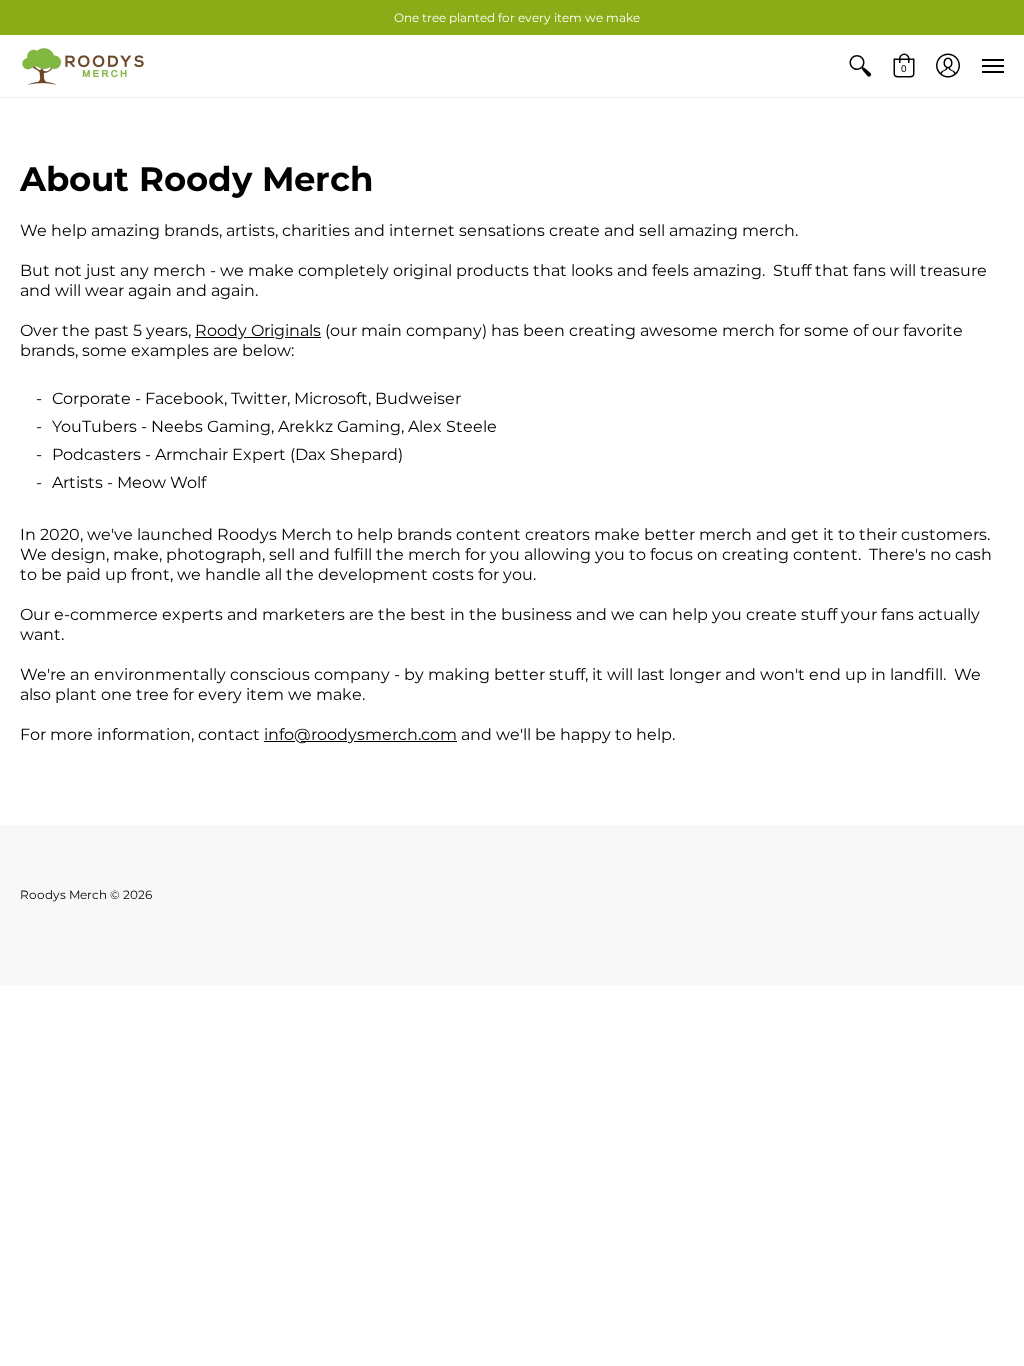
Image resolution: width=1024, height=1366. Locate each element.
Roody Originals (258, 330)
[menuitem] (860, 66)
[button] (860, 66)
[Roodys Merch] (85, 66)
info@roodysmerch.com (360, 734)
